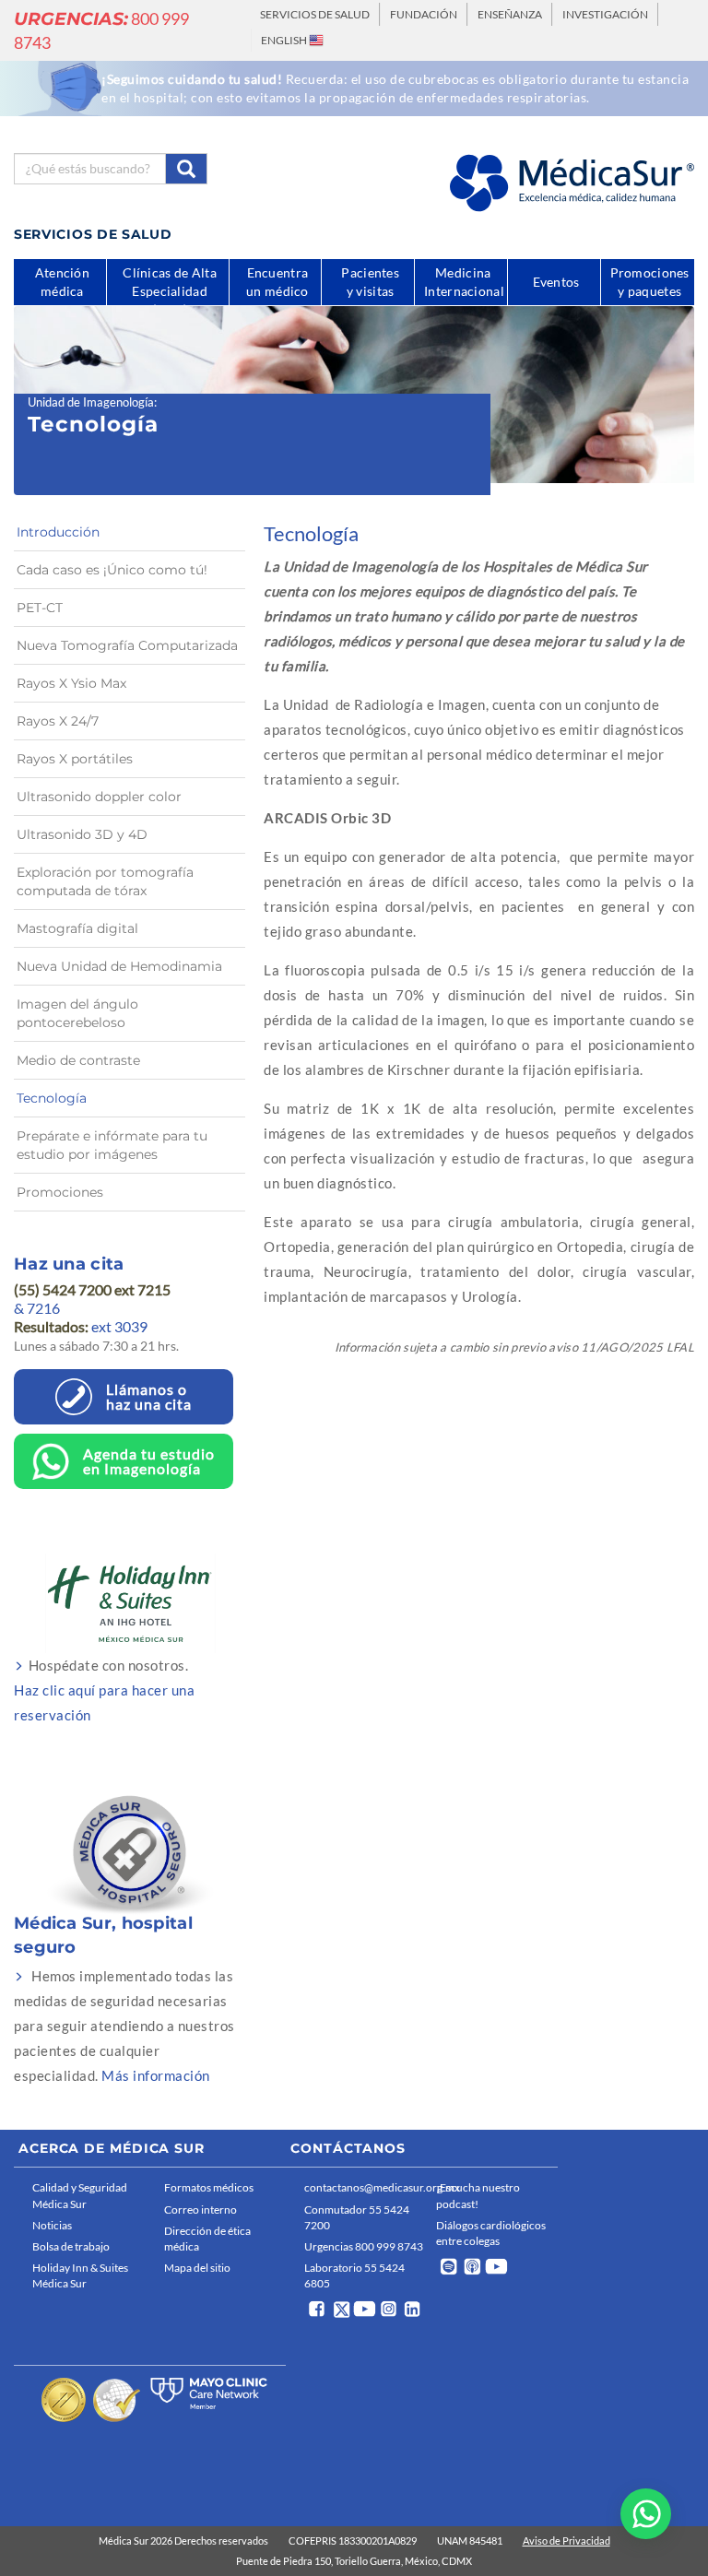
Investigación (605, 14)
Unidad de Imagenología (91, 402)
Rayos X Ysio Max (71, 683)
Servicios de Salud (315, 14)
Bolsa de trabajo (71, 2246)
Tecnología (52, 1098)
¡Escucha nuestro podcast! (478, 2195)
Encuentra (277, 282)
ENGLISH (285, 40)
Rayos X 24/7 (58, 721)
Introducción (58, 532)
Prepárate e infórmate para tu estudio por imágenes (112, 1145)
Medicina (464, 282)
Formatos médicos (209, 2187)
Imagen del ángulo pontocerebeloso (77, 1013)
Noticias (52, 2225)
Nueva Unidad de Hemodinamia (119, 966)
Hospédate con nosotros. (104, 1690)
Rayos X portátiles (75, 759)
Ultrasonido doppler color (99, 797)
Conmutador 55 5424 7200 (357, 2217)
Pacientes (370, 282)
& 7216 (37, 1308)
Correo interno (201, 2210)
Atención (62, 282)
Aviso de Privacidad (566, 2541)
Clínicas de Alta (170, 285)
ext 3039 (81, 1326)
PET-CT (40, 608)
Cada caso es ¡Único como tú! (112, 570)
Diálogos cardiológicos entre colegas (491, 2233)
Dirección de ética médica (207, 2239)
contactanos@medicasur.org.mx (366, 2187)
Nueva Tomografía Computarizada (127, 645)
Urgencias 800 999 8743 (364, 2246)
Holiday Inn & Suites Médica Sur (80, 2275)
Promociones (60, 1192)
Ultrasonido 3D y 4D (82, 834)
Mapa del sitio (197, 2268)
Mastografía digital (77, 928)
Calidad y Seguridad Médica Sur (80, 2195)
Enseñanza (510, 14)
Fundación (424, 14)
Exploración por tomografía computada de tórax (105, 881)
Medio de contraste (78, 1060)
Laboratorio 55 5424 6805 (354, 2275)
